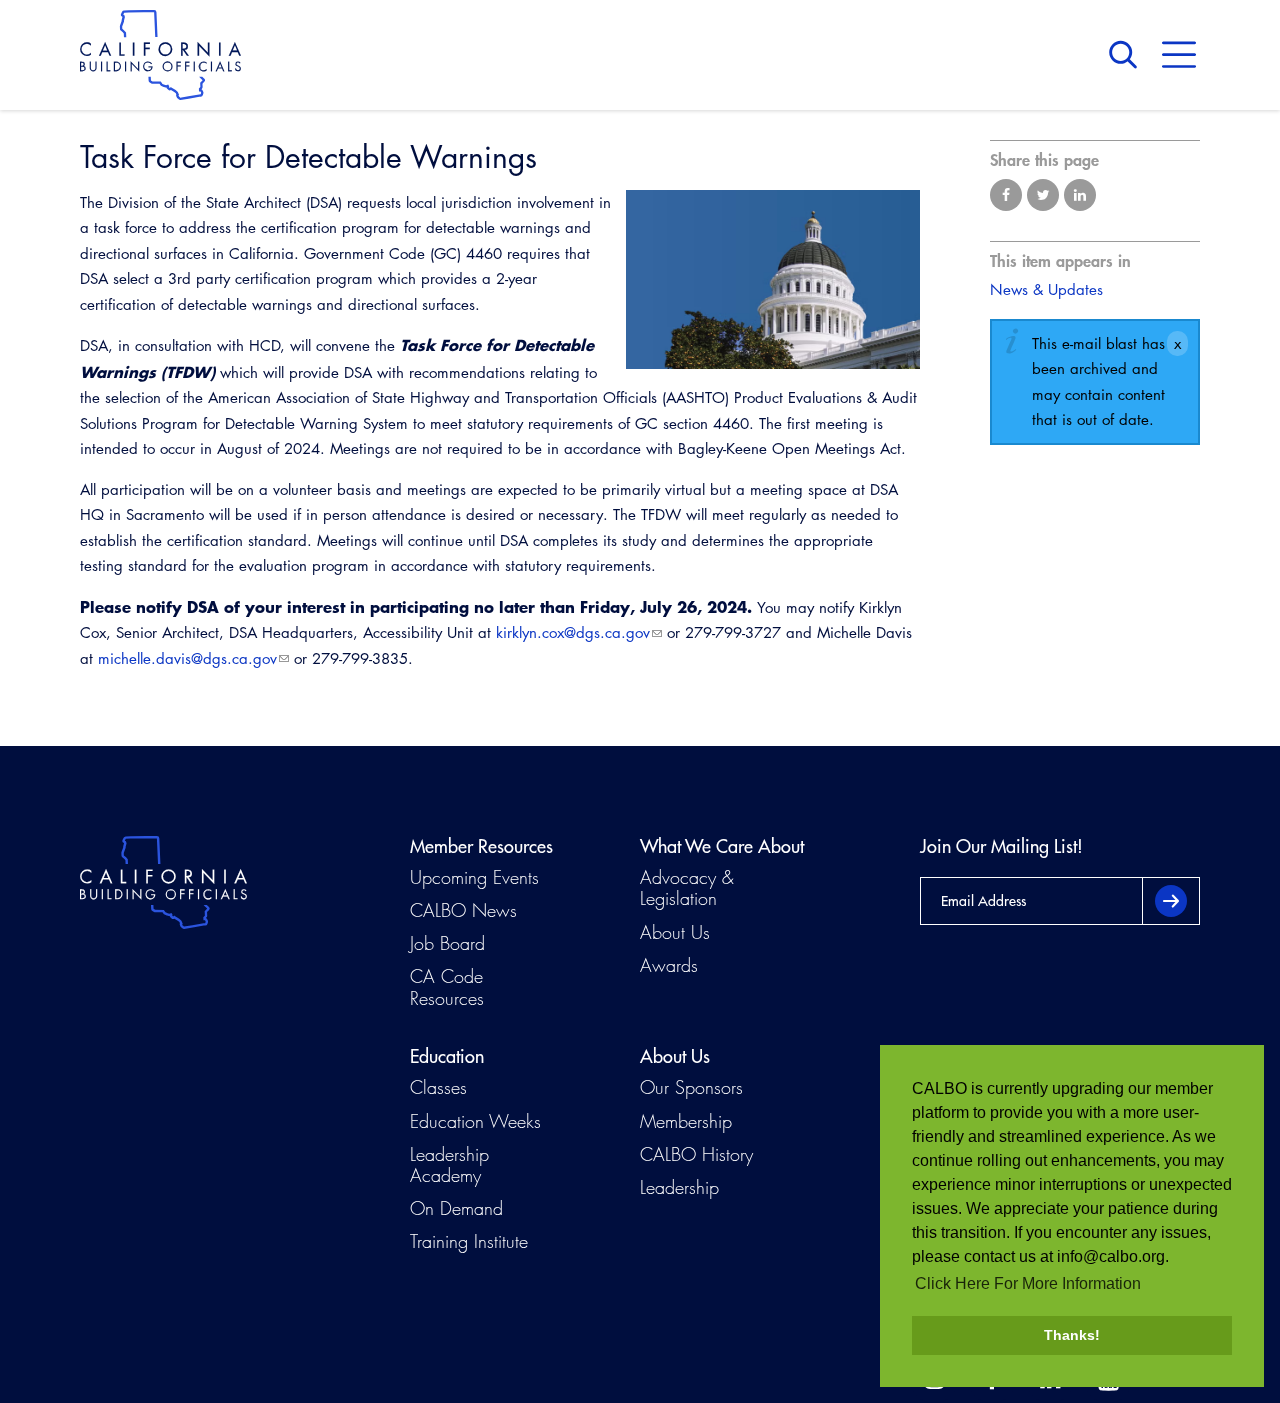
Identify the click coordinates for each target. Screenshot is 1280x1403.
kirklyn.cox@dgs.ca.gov (573, 632)
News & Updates (1046, 289)
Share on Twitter (1043, 195)
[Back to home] (160, 55)
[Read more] (773, 280)
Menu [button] (1179, 55)
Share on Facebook (1006, 195)
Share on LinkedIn (1080, 195)
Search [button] (1128, 55)
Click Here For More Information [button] (1028, 1283)
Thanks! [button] (1072, 1335)
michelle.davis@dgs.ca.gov (187, 658)
